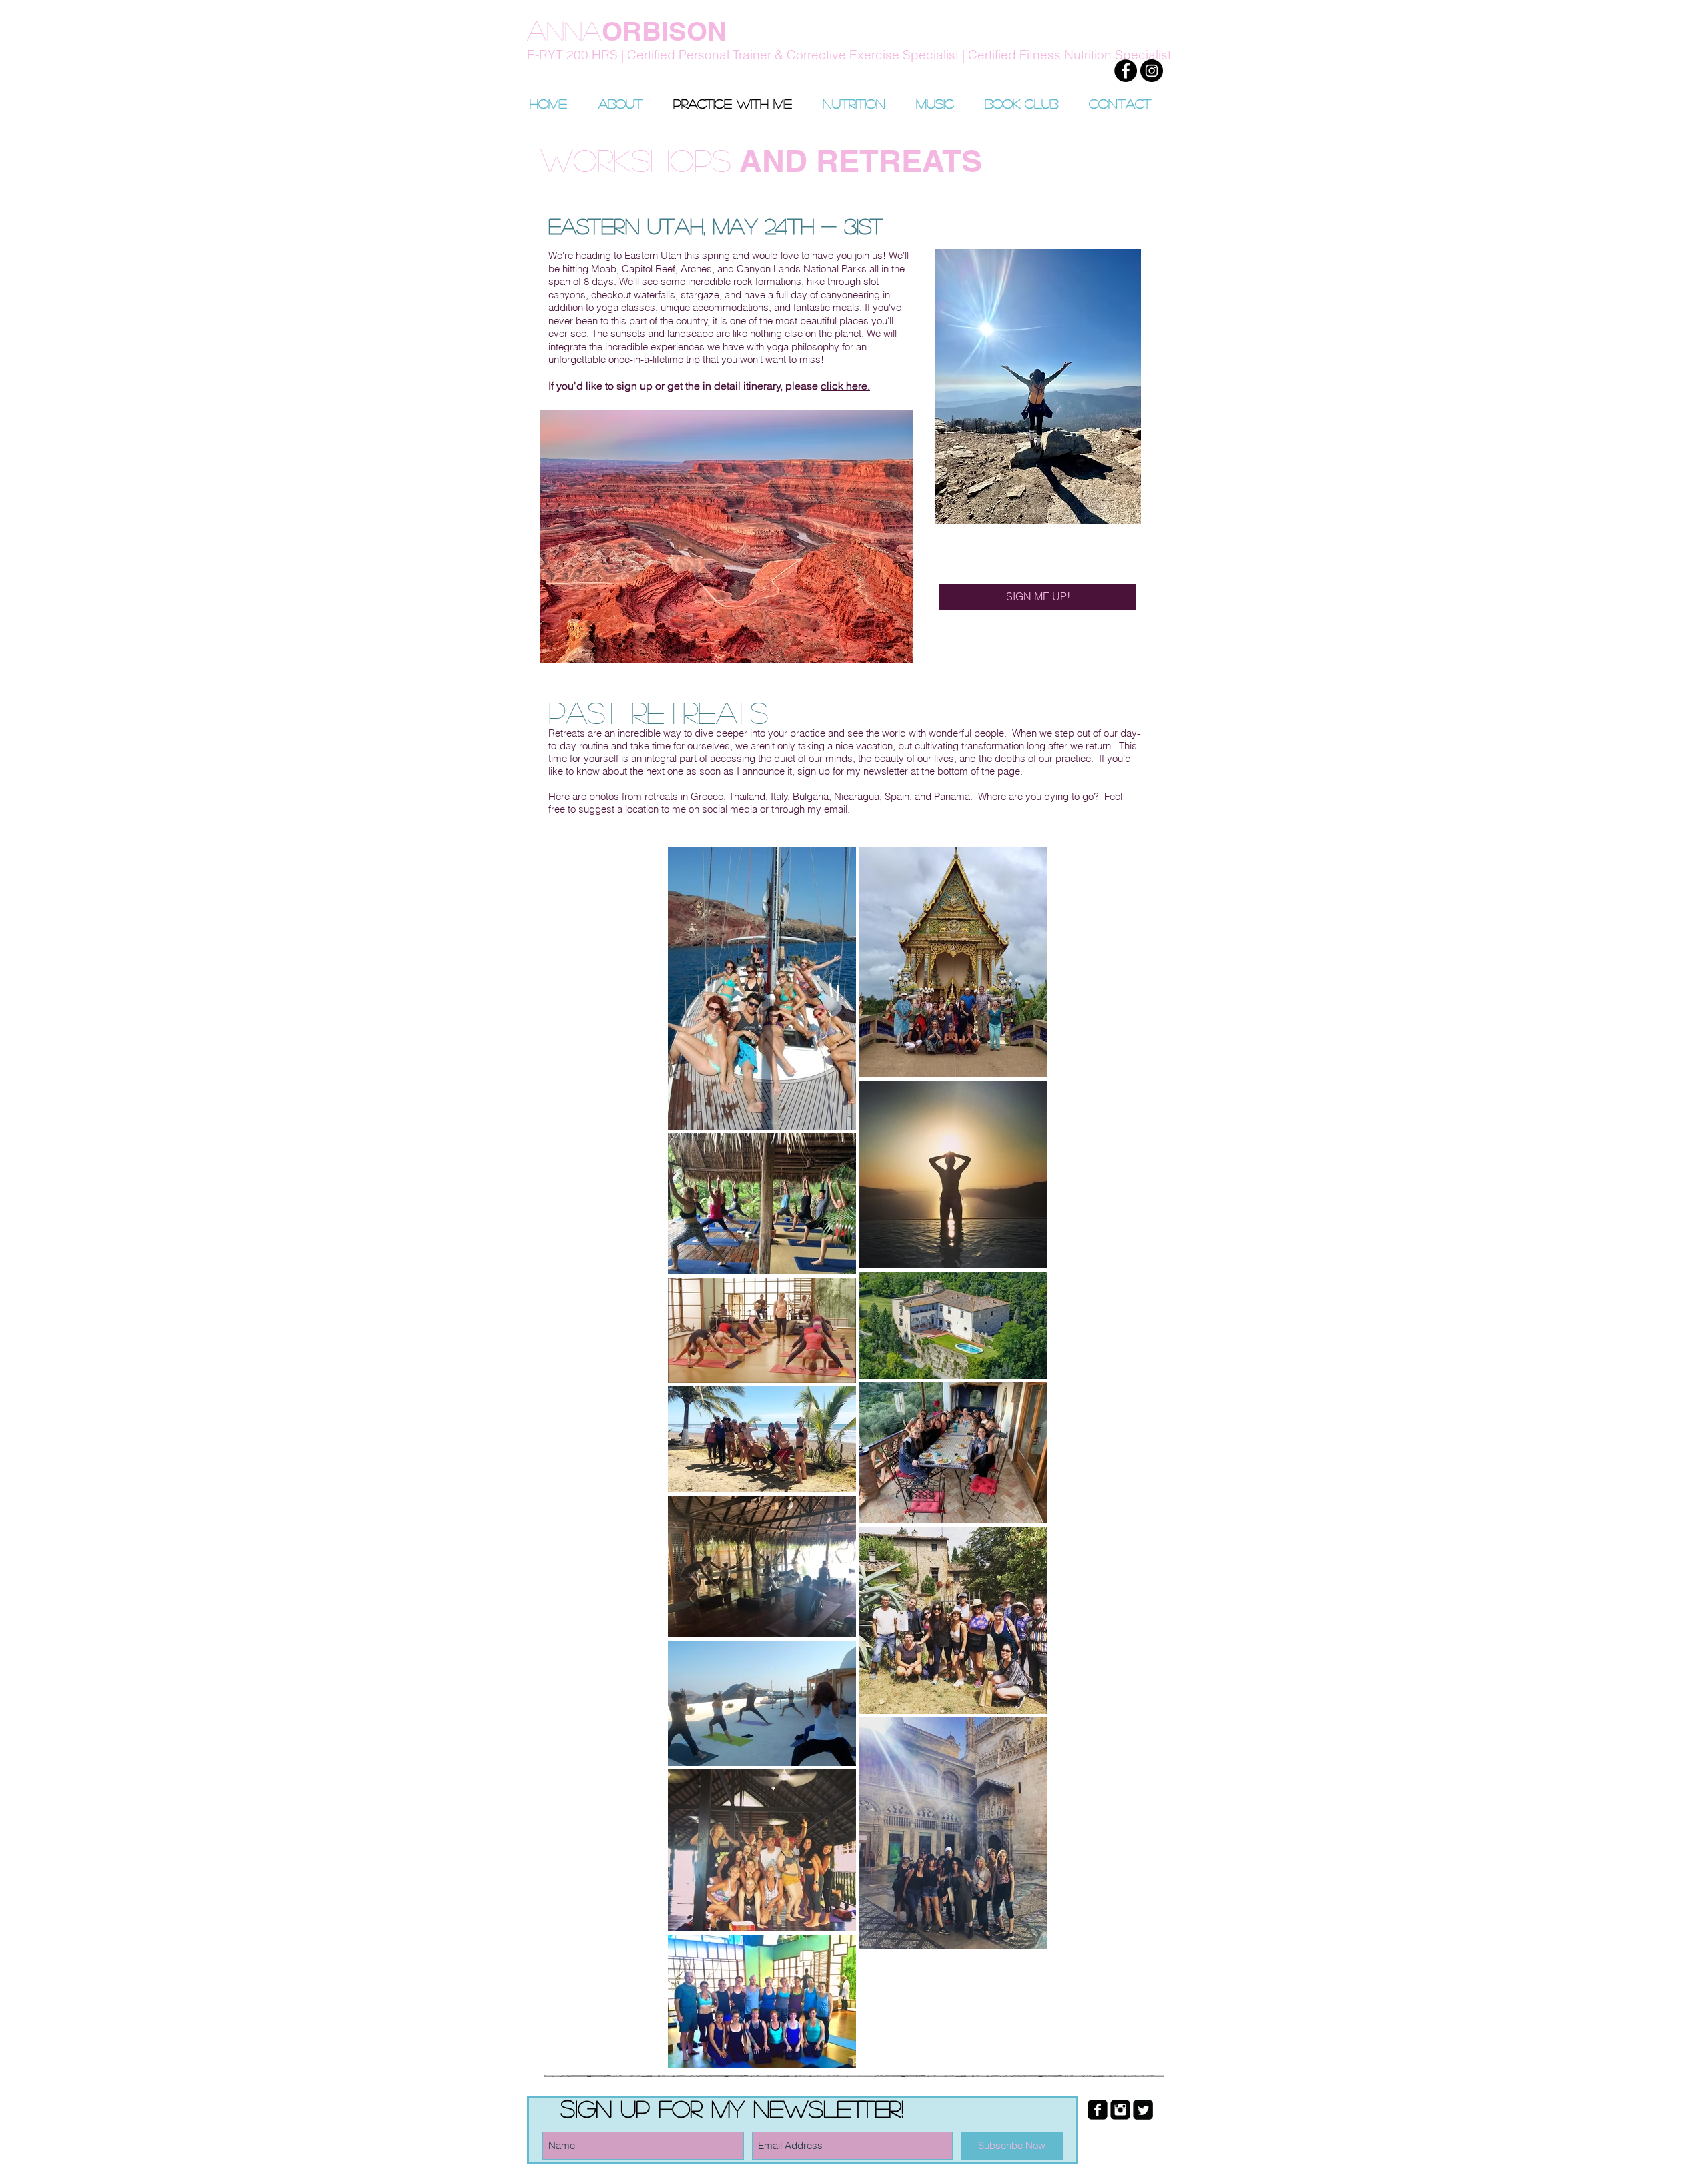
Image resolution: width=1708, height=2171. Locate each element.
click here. (845, 386)
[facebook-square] (1098, 2110)
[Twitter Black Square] (1143, 2110)
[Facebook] (1126, 71)
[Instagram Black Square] (1120, 2110)
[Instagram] (1152, 71)
